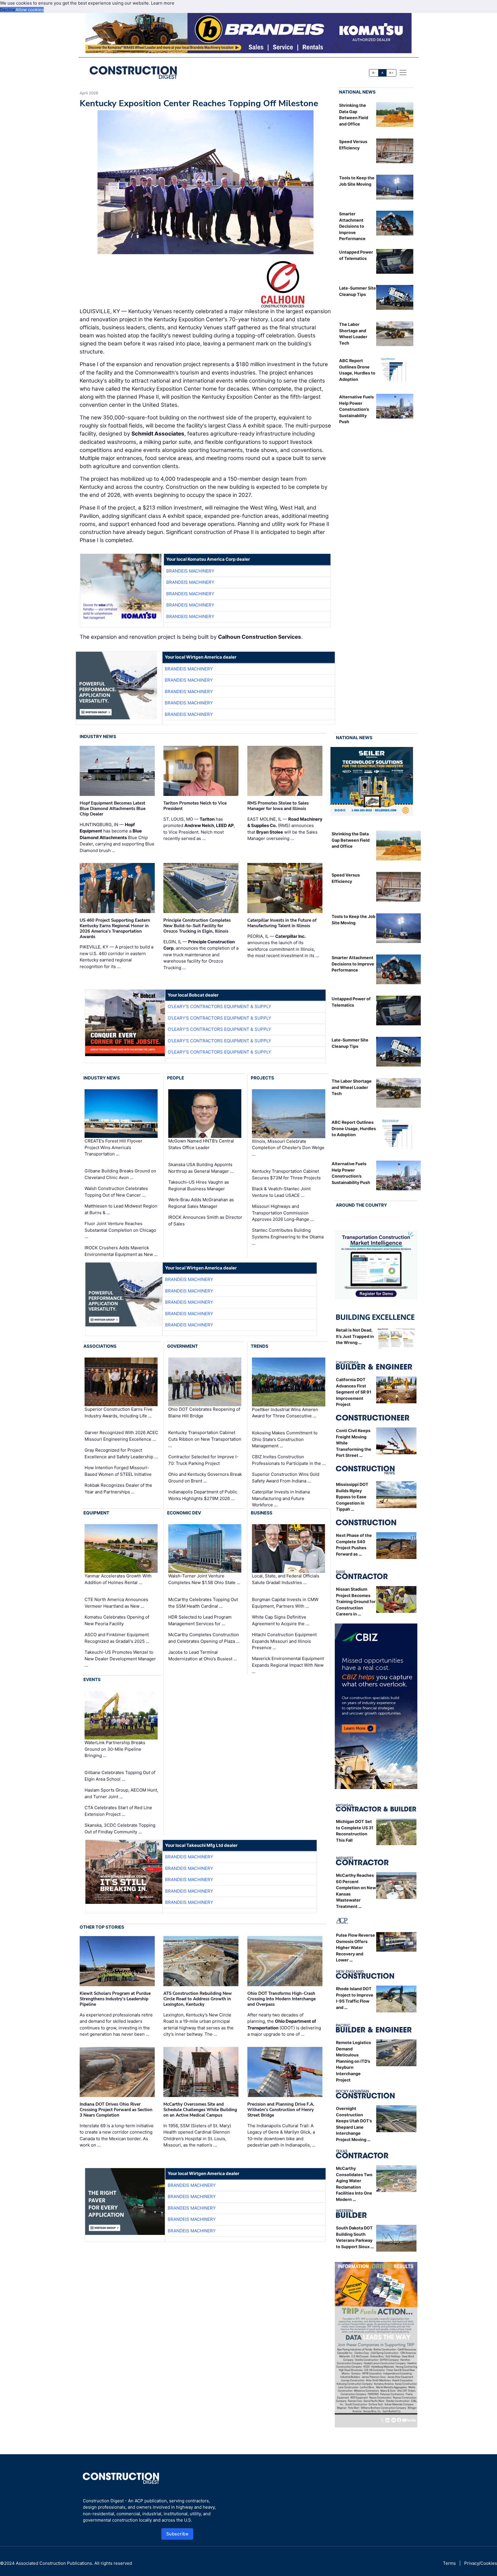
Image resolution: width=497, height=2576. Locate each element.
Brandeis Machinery (190, 571)
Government (182, 1346)
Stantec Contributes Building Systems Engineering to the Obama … (288, 1237)
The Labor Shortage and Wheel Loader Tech (352, 1087)
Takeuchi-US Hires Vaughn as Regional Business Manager (199, 1185)
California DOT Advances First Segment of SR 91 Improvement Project (354, 1392)
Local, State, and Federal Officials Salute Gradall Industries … (286, 1579)
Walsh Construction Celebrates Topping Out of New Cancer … (116, 1192)
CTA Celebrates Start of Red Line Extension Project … (118, 1811)
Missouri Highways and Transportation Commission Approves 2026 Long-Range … (283, 1213)
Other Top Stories (102, 1927)
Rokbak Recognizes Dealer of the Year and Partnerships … (118, 1488)
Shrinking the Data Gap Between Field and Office (351, 840)
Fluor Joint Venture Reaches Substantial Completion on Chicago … (120, 1230)
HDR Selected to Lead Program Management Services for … (200, 1620)
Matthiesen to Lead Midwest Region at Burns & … (121, 1209)
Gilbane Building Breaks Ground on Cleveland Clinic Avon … (120, 1174)
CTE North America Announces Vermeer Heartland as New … (116, 1603)
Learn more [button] (163, 3)
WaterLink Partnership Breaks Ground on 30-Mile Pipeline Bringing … (115, 1749)
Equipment (96, 1513)
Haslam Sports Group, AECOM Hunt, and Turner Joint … (121, 1793)
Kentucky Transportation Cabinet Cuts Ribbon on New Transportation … (205, 1439)
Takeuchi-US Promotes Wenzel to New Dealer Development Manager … (120, 1659)
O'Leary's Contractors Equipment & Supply (219, 1006)
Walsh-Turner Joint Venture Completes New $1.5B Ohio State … (204, 1579)
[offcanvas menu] (403, 73)
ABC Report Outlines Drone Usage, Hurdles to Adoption (354, 1128)
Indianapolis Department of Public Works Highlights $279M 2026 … (203, 1495)
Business (262, 1513)
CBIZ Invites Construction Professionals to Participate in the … (289, 1460)
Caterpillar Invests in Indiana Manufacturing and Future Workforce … (281, 1498)
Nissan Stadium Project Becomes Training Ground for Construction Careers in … (356, 1601)
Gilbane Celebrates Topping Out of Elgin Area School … (120, 1776)
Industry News (98, 736)
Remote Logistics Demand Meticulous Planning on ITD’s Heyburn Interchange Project (353, 2061)
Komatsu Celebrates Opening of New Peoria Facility (117, 1620)
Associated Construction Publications (54, 2563)
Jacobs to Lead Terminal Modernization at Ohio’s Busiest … (203, 1655)
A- (374, 73)
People (176, 1078)
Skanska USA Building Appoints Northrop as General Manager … (201, 1168)
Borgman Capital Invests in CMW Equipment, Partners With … (285, 1603)
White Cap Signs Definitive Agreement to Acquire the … (281, 1620)
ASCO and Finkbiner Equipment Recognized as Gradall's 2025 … (117, 1638)
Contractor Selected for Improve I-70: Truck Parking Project (203, 1460)
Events (92, 1679)
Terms (449, 2563)
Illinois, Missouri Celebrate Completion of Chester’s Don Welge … (288, 1148)
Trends (260, 1346)
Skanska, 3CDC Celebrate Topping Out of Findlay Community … (120, 1828)
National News (357, 92)
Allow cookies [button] (30, 10)
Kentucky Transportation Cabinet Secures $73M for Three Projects (286, 1174)
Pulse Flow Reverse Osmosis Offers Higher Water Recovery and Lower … (355, 1947)
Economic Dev (184, 1513)
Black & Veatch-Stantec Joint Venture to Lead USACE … (281, 1192)
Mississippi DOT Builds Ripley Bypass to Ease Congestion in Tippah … (352, 1497)
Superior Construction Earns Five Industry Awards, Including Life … (118, 1412)
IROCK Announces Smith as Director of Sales (205, 1220)
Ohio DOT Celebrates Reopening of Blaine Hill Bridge (204, 1412)
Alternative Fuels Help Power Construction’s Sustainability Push (356, 409)
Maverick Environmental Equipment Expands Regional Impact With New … (288, 1665)
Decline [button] (8, 10)
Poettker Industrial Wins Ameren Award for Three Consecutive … (285, 1413)
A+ (391, 73)
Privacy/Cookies (481, 2563)
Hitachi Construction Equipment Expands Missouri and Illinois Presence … (284, 1641)
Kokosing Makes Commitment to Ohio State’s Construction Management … (285, 1439)
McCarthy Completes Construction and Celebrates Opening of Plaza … (204, 1638)
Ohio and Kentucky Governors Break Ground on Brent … (205, 1478)
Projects (262, 1078)
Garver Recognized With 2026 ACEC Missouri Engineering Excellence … (121, 1436)
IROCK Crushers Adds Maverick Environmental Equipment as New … (121, 1251)
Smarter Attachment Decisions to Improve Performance (352, 226)
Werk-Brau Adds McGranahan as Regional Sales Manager (201, 1203)
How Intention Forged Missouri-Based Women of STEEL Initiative (118, 1471)
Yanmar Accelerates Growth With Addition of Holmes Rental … (118, 1579)
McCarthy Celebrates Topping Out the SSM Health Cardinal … (203, 1603)
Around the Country (362, 1205)
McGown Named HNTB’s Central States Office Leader (201, 1145)
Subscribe (177, 2534)
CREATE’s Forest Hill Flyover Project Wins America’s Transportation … (113, 1148)
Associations (100, 1346)
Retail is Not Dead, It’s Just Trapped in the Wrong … (355, 1336)
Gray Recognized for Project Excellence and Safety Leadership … (121, 1453)
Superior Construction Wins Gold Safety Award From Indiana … (286, 1478)
